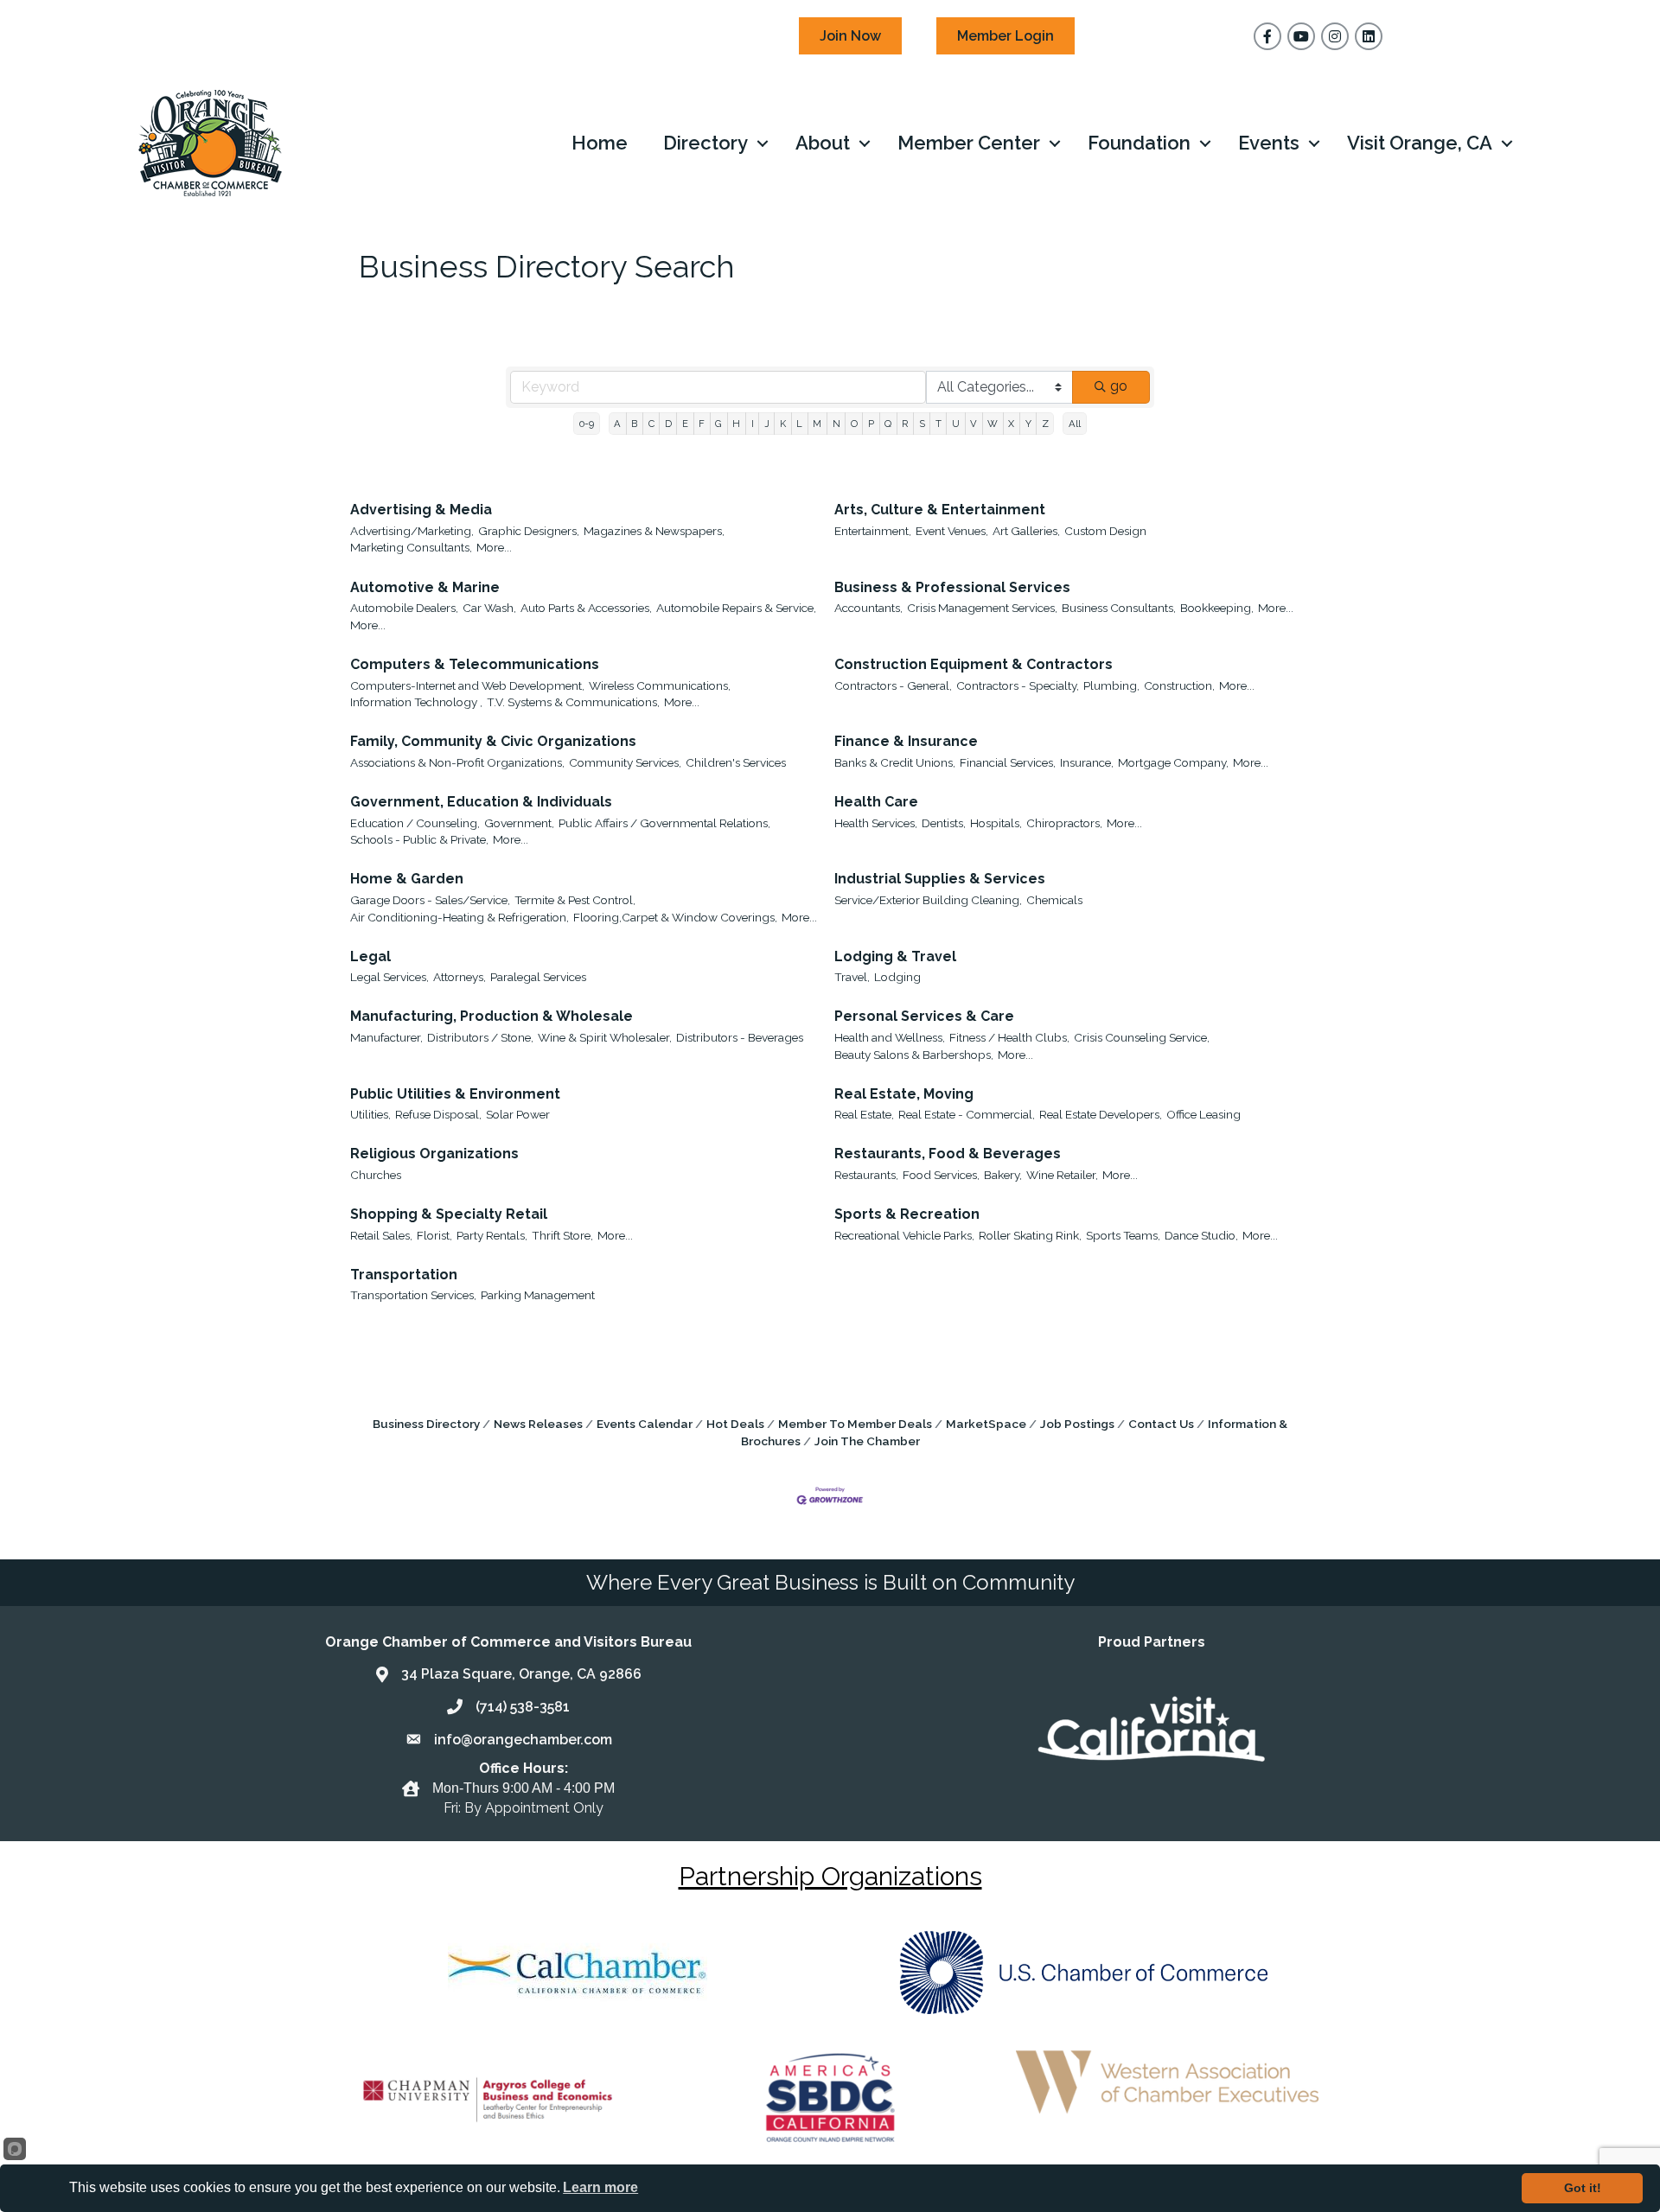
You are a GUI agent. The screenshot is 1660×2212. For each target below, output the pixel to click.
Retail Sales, (381, 1235)
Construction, (1179, 685)
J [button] (767, 424)
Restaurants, (866, 1175)
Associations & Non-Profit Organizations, (457, 762)
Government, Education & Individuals (481, 802)
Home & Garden (407, 879)
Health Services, (876, 823)
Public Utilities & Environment (455, 1094)
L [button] (799, 424)
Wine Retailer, (1062, 1175)
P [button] (871, 424)
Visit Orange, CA (1420, 143)
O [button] (854, 424)
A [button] (617, 424)
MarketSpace (986, 1424)
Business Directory (426, 1424)
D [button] (668, 424)
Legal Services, (389, 977)
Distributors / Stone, (480, 1037)
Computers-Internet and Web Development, (467, 685)
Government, (519, 823)
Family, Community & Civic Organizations (493, 741)
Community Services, (625, 762)
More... (494, 547)
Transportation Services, (413, 1295)
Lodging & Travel (895, 956)
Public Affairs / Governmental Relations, (664, 823)
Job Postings (1077, 1424)
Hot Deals (735, 1424)
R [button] (905, 424)
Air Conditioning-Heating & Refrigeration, (460, 917)
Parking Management (538, 1295)
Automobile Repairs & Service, (736, 608)
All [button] (1075, 424)
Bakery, (1003, 1175)
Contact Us (1161, 1424)
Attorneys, (460, 977)
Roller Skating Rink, (1030, 1235)
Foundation (1139, 143)
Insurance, (1087, 762)
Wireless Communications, (660, 685)
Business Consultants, (1119, 608)
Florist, (434, 1235)
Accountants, (868, 608)
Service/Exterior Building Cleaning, (928, 900)
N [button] (836, 424)
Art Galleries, (1026, 531)
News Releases (538, 1424)
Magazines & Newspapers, (654, 531)
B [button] (634, 424)
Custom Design (1105, 531)
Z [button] (1045, 424)
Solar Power (518, 1114)
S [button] (922, 424)
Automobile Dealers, (404, 608)
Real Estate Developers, (1101, 1114)
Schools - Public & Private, (419, 839)
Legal (370, 956)
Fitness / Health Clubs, (1009, 1037)
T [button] (939, 424)
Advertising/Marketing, (412, 531)
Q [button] (888, 424)
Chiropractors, (1064, 823)
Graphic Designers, (529, 531)
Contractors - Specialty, (1018, 685)
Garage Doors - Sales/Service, (430, 900)
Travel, (852, 977)
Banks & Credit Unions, (895, 762)
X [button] (1011, 424)
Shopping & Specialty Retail (449, 1214)
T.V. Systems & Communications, (573, 702)
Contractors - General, (893, 685)
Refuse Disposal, (438, 1114)
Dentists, (944, 823)
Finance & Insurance (906, 741)
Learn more (600, 2187)
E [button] (685, 424)
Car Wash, (489, 608)
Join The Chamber (867, 1441)
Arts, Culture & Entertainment (940, 510)
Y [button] (1028, 424)
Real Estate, (864, 1114)
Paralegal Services (538, 977)
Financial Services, (1008, 762)
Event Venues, (952, 531)
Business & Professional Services (952, 587)
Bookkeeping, (1217, 608)
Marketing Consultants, (411, 547)
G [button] (718, 424)
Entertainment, (873, 531)
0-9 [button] (587, 424)
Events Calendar (645, 1424)
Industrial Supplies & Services (940, 879)
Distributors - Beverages (740, 1037)
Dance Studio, (1201, 1235)
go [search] (1119, 386)
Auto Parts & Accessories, (586, 608)
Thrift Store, (562, 1235)
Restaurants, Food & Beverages (948, 1154)
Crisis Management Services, (982, 608)
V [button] (974, 424)
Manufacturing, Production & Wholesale (492, 1016)
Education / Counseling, (415, 823)
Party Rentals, (492, 1235)
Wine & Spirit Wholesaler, (605, 1037)
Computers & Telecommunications (475, 664)
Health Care (876, 802)
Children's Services (736, 762)
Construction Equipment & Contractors (974, 664)
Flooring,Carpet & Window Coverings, (675, 917)
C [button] (651, 424)
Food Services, (941, 1175)
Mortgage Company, (1173, 762)
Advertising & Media (421, 510)
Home (600, 143)
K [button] (783, 424)
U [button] (956, 424)
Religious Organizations (434, 1154)
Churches (376, 1175)
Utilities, (370, 1114)
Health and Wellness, (890, 1037)
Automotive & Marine (425, 587)
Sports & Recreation (907, 1214)
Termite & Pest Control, (575, 900)
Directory (705, 143)
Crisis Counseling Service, (1142, 1037)
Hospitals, (996, 823)
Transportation (404, 1275)
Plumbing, (1111, 685)
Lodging (897, 977)
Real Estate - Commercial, (967, 1114)
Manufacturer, (386, 1037)
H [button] (736, 424)
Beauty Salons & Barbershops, (914, 1055)
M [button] (817, 424)
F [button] (702, 424)
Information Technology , (416, 702)
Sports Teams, (1123, 1235)
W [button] (993, 424)
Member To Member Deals (855, 1424)
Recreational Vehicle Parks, (904, 1235)
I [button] (753, 424)
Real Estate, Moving (904, 1094)
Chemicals (1054, 900)
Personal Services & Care (924, 1016)
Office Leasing (1203, 1114)
